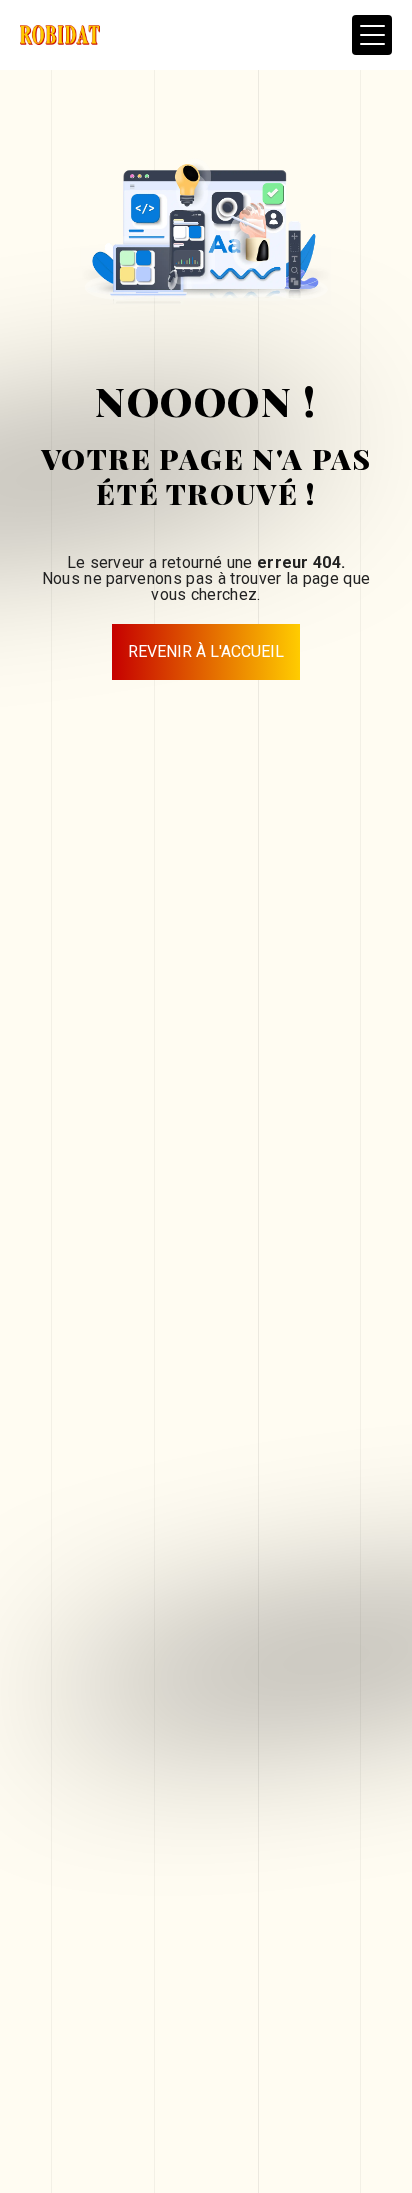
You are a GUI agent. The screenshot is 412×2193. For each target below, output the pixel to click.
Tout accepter (133, 2064)
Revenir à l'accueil (206, 651)
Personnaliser (133, 2143)
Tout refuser (133, 2104)
